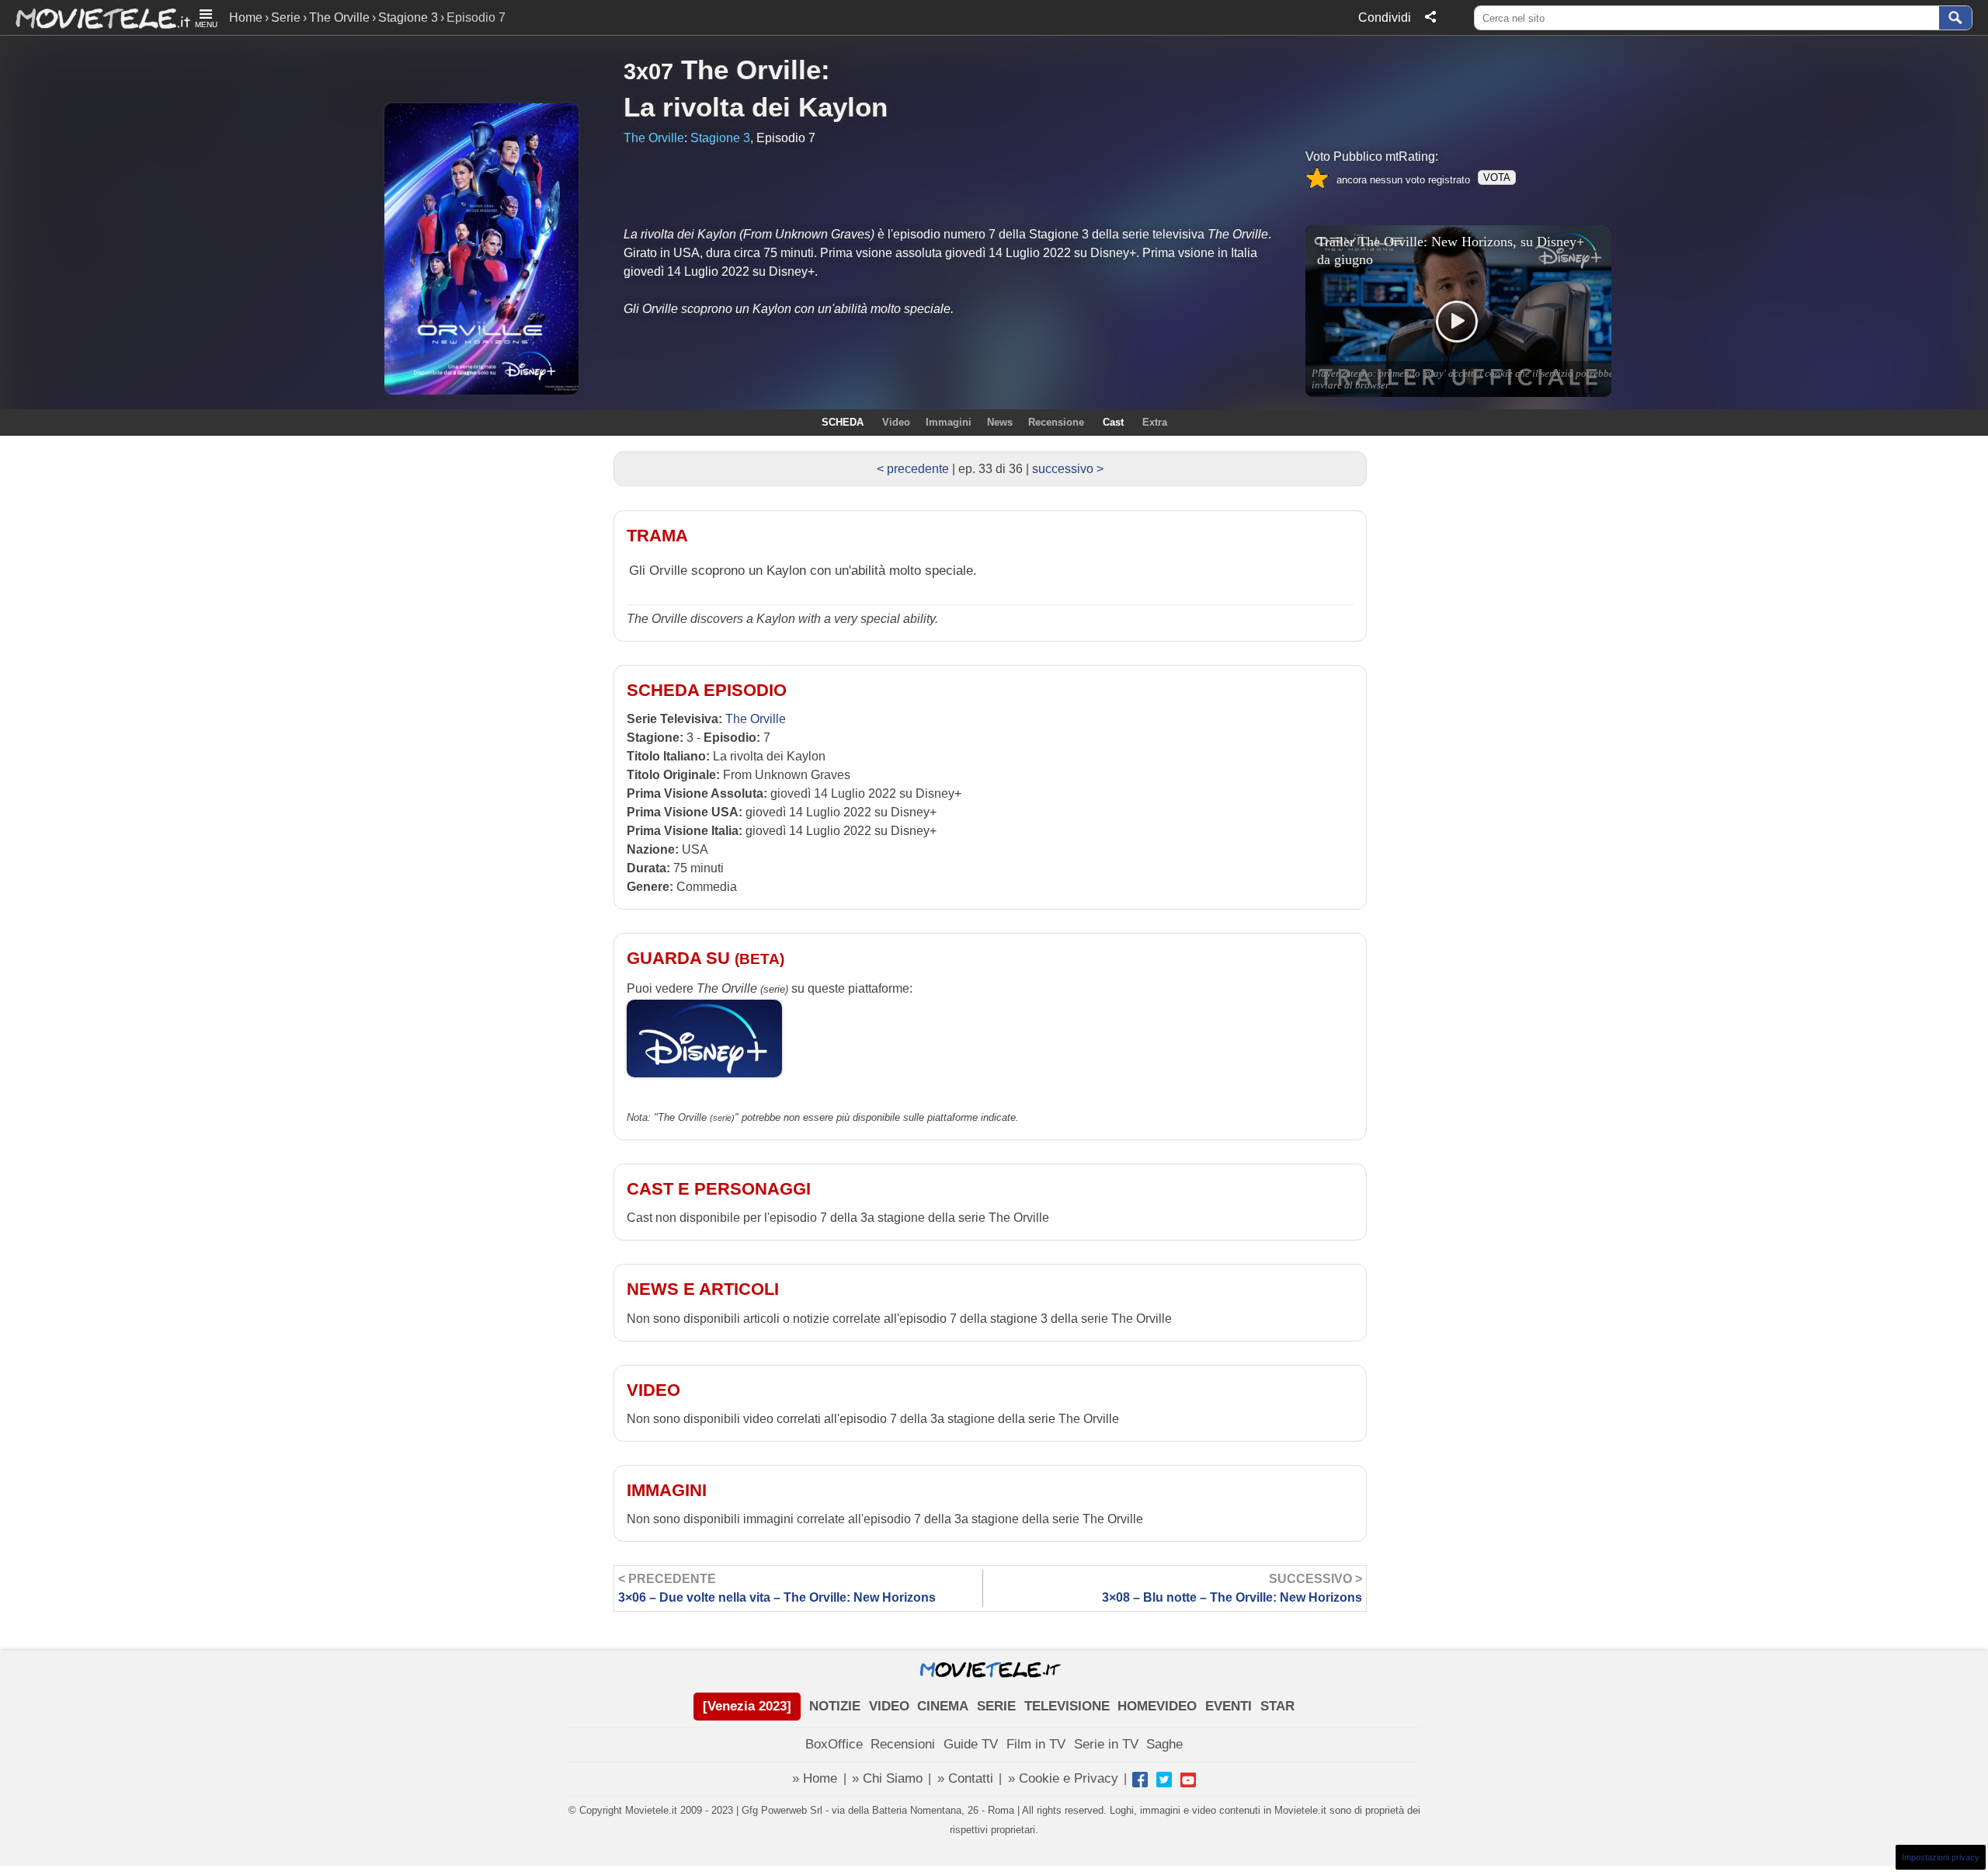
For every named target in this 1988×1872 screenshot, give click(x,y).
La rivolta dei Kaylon (756, 107)
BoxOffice (834, 1744)
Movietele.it (95, 17)
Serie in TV (1106, 1744)
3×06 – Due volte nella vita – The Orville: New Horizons (777, 1588)
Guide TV (971, 1744)
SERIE (996, 1706)
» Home (815, 1778)
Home (246, 17)
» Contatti (965, 1778)
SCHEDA (843, 422)
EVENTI (1229, 1706)
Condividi (1385, 17)
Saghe (1164, 1744)
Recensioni (903, 1744)
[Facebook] (1140, 1780)
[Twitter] (1164, 1780)
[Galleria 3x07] (189, 191)
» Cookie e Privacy (1063, 1778)
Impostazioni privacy (1941, 1857)
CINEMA (943, 1706)
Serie (286, 17)
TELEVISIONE (1067, 1706)
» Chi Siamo (887, 1778)
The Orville (339, 17)
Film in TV (1036, 1744)
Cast (1113, 422)
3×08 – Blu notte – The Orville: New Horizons (1232, 1588)
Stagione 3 (408, 17)
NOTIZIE (835, 1706)
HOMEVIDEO (1157, 1706)
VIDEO (889, 1706)
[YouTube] (1188, 1780)
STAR (1277, 1706)
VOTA (1497, 177)
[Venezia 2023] (747, 1706)
